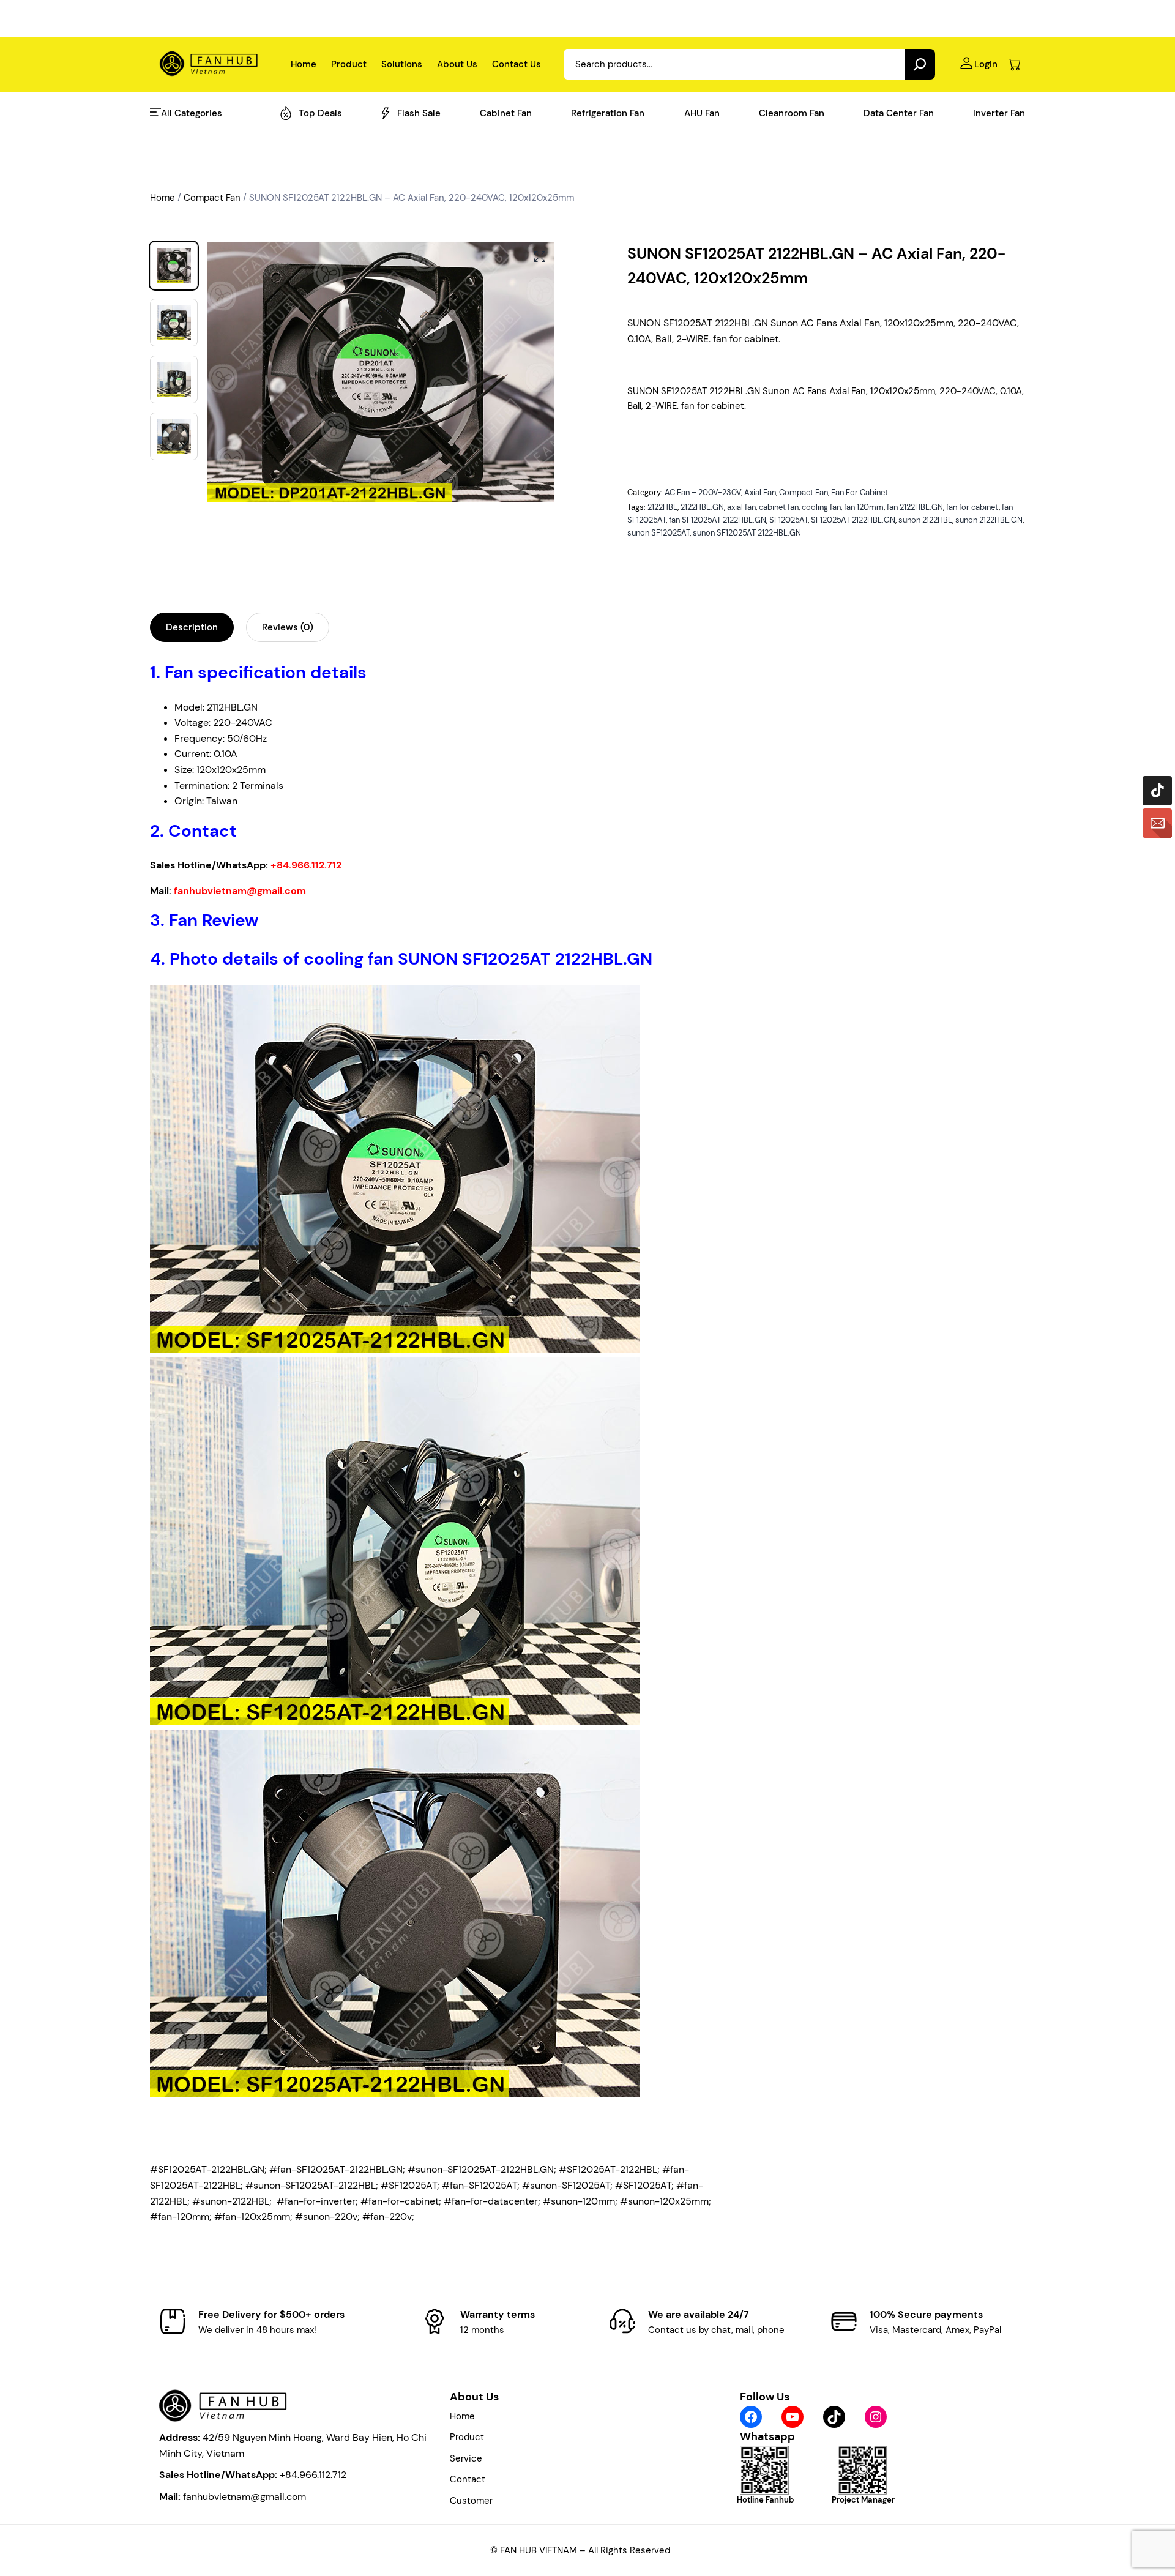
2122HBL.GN (702, 507)
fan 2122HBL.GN (915, 507)
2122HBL (662, 507)
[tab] (192, 627)
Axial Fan (760, 492)
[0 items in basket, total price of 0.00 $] (1014, 65)
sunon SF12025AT (658, 533)
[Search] (920, 64)
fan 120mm (864, 507)
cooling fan (821, 507)
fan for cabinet (972, 507)
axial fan (741, 507)
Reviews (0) (288, 627)
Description (192, 627)
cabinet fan (779, 507)
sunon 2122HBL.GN (989, 520)
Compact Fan (212, 198)
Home (162, 198)
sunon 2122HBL (925, 520)
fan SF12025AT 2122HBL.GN (718, 520)
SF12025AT (789, 520)
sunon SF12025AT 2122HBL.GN (747, 533)
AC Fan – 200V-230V (703, 492)
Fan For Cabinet (860, 492)
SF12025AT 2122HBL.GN (853, 520)
